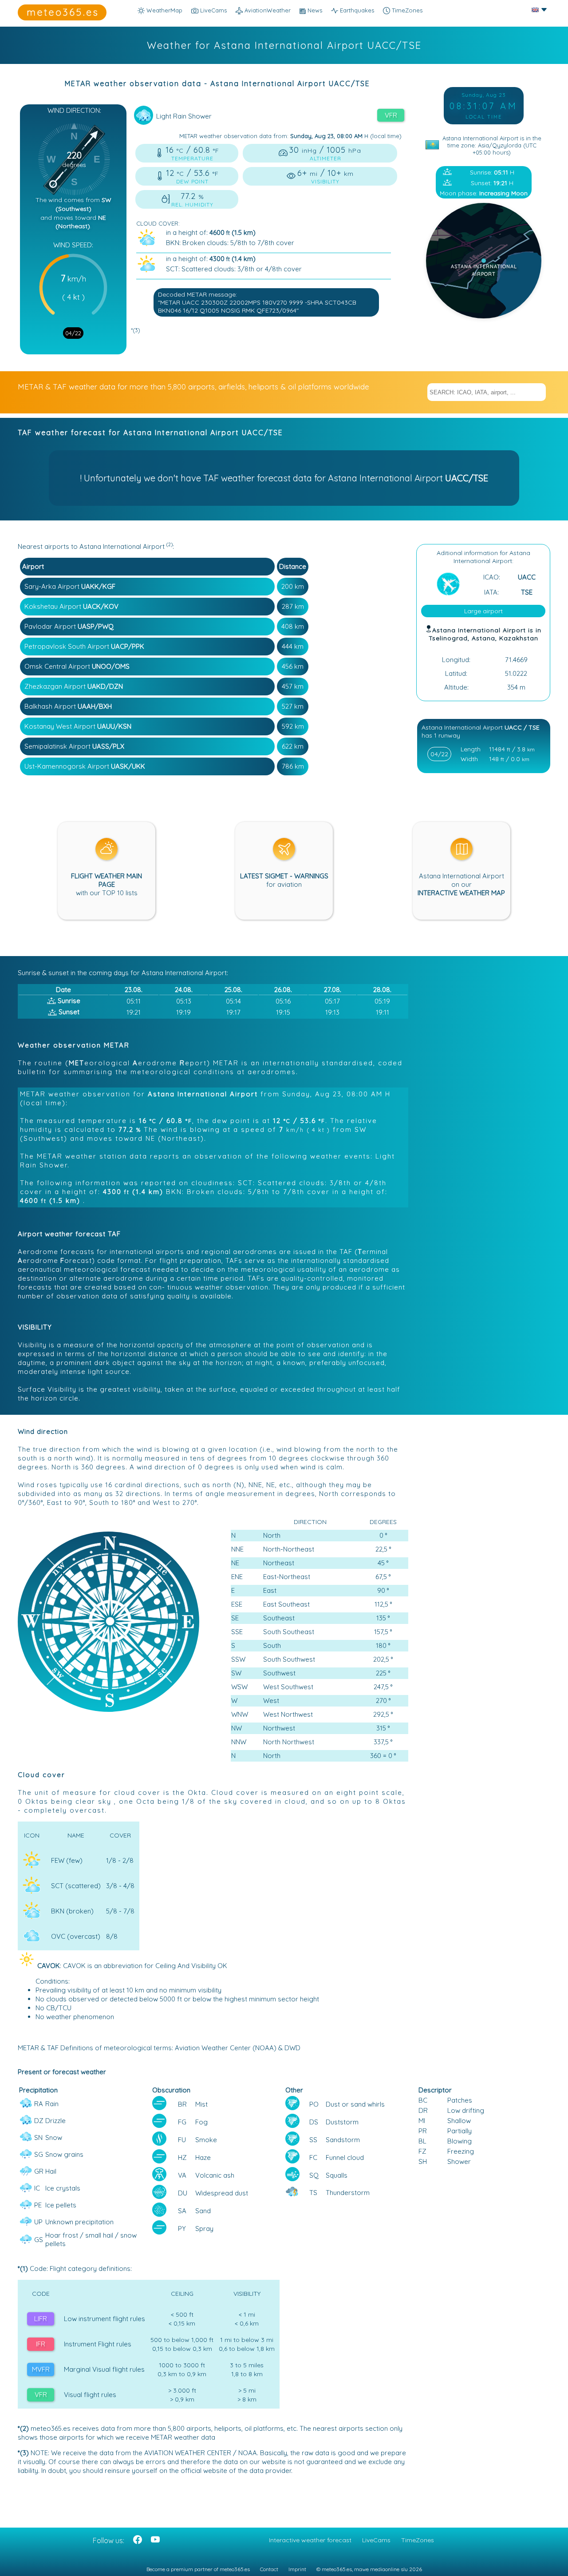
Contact (269, 2569)
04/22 (73, 333)
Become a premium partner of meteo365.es (198, 2569)
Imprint (297, 2569)
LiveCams (376, 2540)
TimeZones (406, 10)
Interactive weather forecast (310, 2540)
